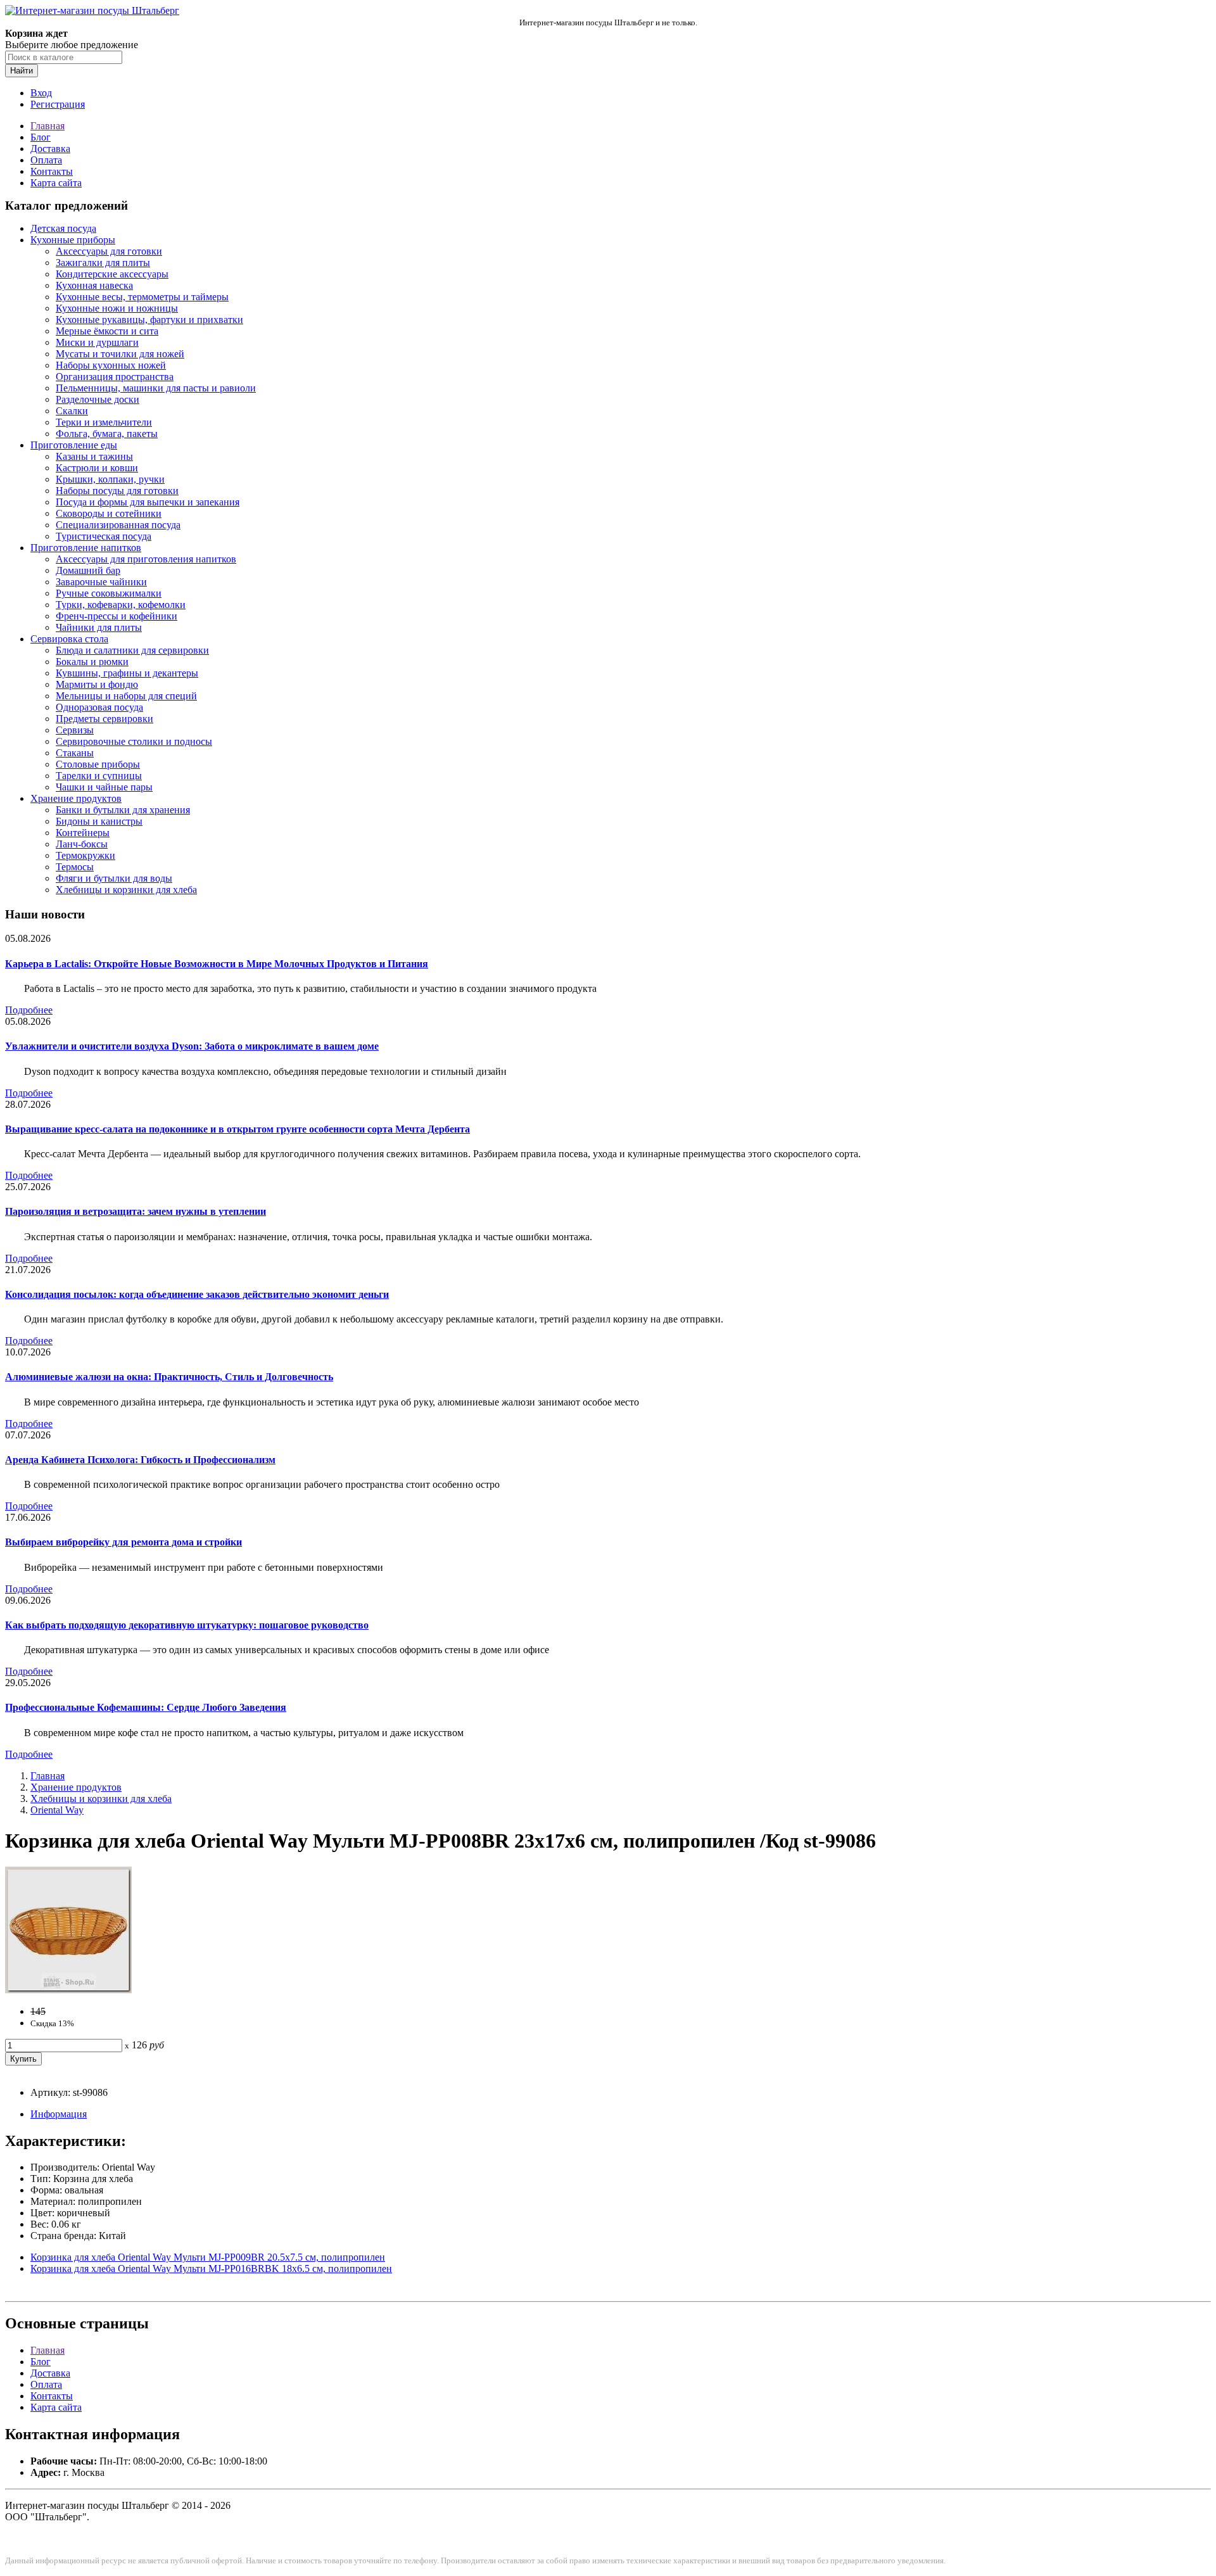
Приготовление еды (74, 445)
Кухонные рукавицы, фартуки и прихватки (149, 320)
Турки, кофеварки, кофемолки (121, 605)
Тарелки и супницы (99, 776)
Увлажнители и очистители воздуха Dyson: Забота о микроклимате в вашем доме (192, 1046)
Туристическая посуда (104, 536)
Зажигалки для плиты (103, 263)
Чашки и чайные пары (104, 787)
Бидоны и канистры (99, 821)
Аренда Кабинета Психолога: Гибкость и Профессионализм (140, 1460)
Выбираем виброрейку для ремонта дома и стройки (123, 1542)
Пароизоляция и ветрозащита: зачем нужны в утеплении (136, 1211)
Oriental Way (57, 1810)
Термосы (75, 867)
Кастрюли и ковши (97, 468)
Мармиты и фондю (97, 684)
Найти (22, 71)
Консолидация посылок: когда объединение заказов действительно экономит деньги (197, 1294)
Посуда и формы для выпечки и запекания (148, 502)
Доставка (50, 149)
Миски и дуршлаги (97, 342)
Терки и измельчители (104, 422)
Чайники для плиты (99, 627)
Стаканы (75, 753)
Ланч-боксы (82, 844)
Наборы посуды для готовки (117, 491)
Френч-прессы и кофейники (117, 616)
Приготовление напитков (86, 548)
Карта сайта (56, 183)
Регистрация (58, 104)
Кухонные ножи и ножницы (117, 308)
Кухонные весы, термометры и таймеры (142, 297)
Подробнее (29, 1010)
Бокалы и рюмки (92, 662)
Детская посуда (63, 228)
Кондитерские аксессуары (112, 274)
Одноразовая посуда (99, 707)
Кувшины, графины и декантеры (127, 673)
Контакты (52, 171)
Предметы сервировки (104, 719)
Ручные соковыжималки (109, 593)
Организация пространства (115, 377)
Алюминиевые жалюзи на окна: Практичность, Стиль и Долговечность (169, 1377)
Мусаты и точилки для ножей (120, 354)
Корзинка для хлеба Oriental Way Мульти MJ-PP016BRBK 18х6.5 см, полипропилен (211, 2268)
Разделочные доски (98, 399)
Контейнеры (83, 833)
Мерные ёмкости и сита (107, 331)
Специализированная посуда (118, 525)
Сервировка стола (69, 639)
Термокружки (85, 855)
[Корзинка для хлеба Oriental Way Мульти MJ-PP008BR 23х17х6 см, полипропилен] (68, 1990)
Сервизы (75, 730)
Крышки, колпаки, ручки (110, 479)
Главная (47, 126)
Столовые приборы (98, 764)
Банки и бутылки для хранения (123, 810)
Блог (41, 137)
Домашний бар (88, 570)
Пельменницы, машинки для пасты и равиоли (156, 388)
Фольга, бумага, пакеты (107, 434)
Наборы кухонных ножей (111, 365)
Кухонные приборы (73, 240)
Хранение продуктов (76, 798)
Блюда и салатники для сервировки (132, 650)
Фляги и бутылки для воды (114, 878)
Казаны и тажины (94, 456)
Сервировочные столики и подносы (134, 741)
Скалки (72, 411)
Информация (59, 2114)
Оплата (46, 160)
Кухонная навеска (94, 285)
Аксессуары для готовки (109, 251)
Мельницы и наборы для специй (126, 696)
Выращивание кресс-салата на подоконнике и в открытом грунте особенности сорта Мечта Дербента (237, 1129)
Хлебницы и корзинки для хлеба (126, 890)
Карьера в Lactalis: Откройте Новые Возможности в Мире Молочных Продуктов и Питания (217, 964)
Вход (41, 93)
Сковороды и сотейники (109, 513)
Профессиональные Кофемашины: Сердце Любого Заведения (146, 1707)
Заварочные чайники (101, 582)
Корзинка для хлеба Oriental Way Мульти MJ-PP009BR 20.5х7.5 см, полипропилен (208, 2257)
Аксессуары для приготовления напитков (146, 559)
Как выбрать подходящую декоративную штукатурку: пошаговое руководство (187, 1625)
